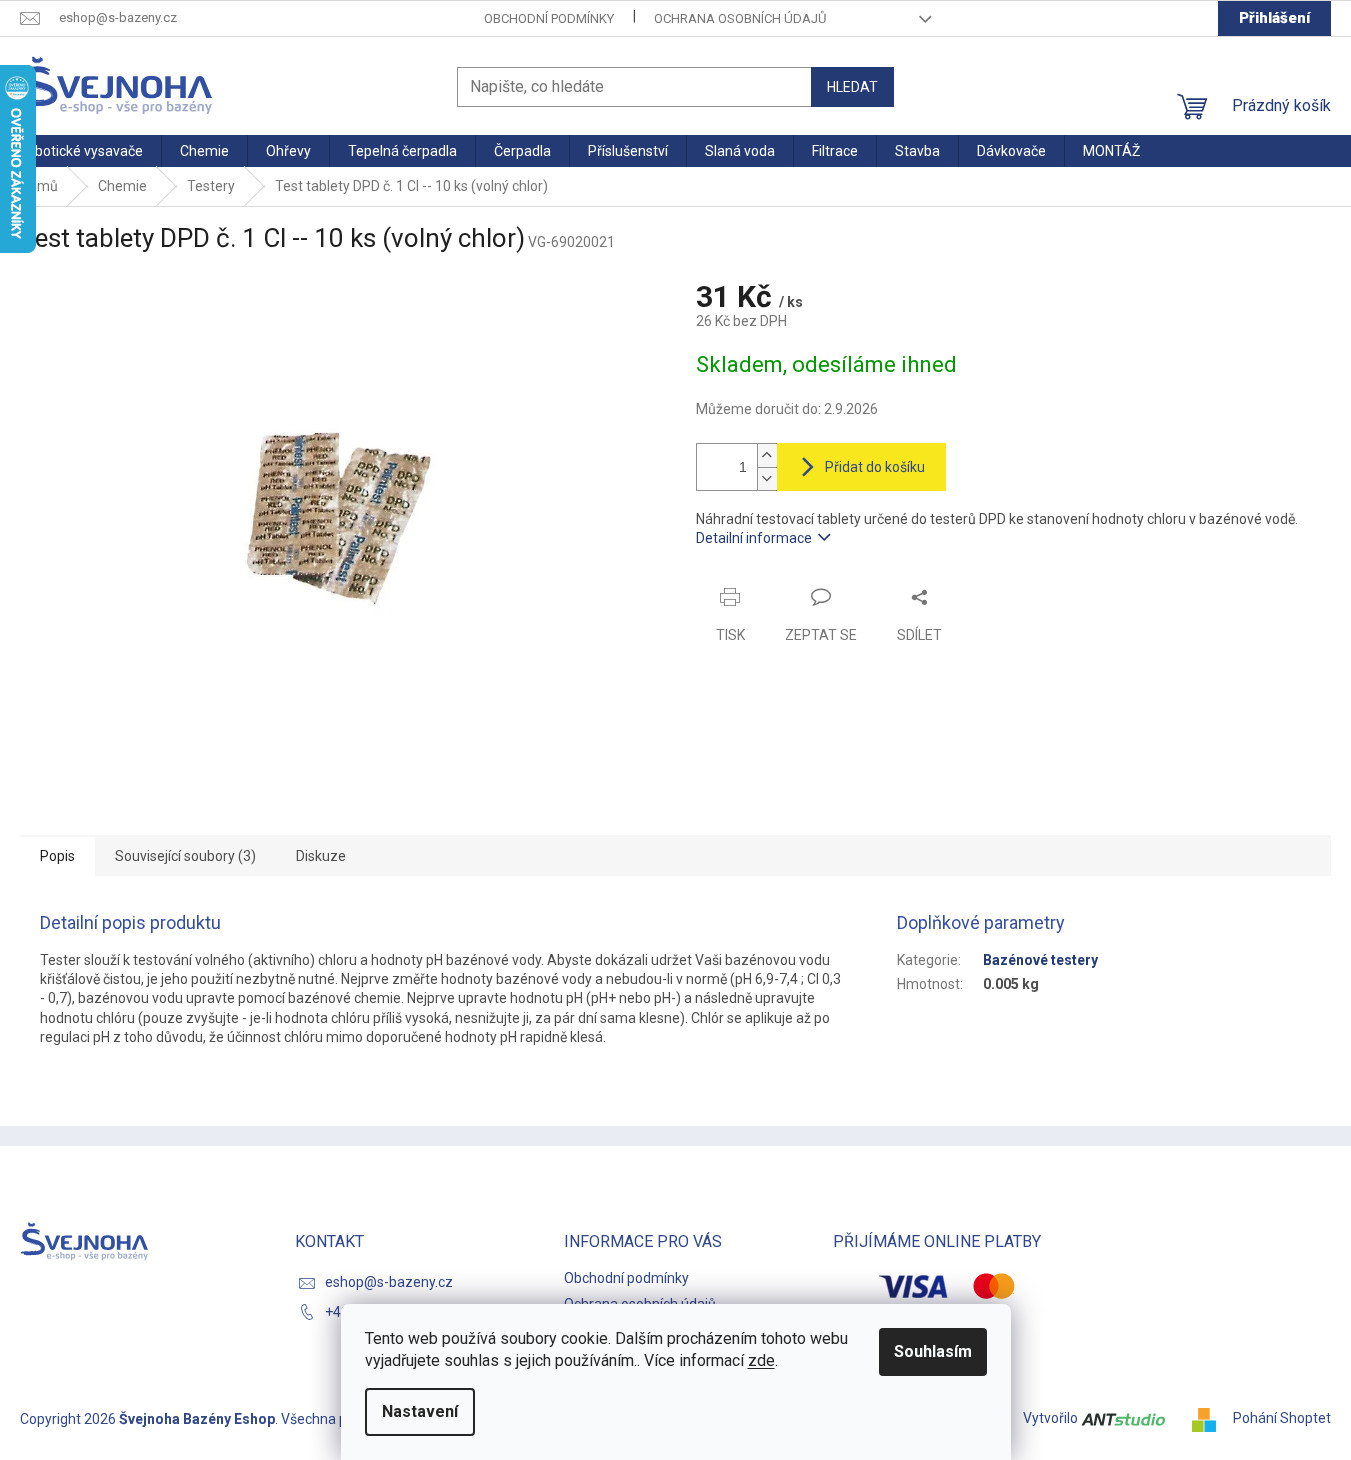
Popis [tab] (57, 856)
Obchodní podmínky (549, 18)
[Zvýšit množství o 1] (767, 455)
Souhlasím (933, 1351)
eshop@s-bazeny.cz (389, 1282)
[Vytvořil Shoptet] (1211, 1418)
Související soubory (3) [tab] (185, 856)
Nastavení (420, 1411)
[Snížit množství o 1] (767, 478)
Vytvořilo (1052, 1418)
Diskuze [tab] (321, 856)
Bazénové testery (1040, 960)
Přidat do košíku (875, 467)
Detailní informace (754, 538)
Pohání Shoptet (1282, 1418)
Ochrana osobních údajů (740, 18)
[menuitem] (80, 151)
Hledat (852, 87)
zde (761, 1360)
